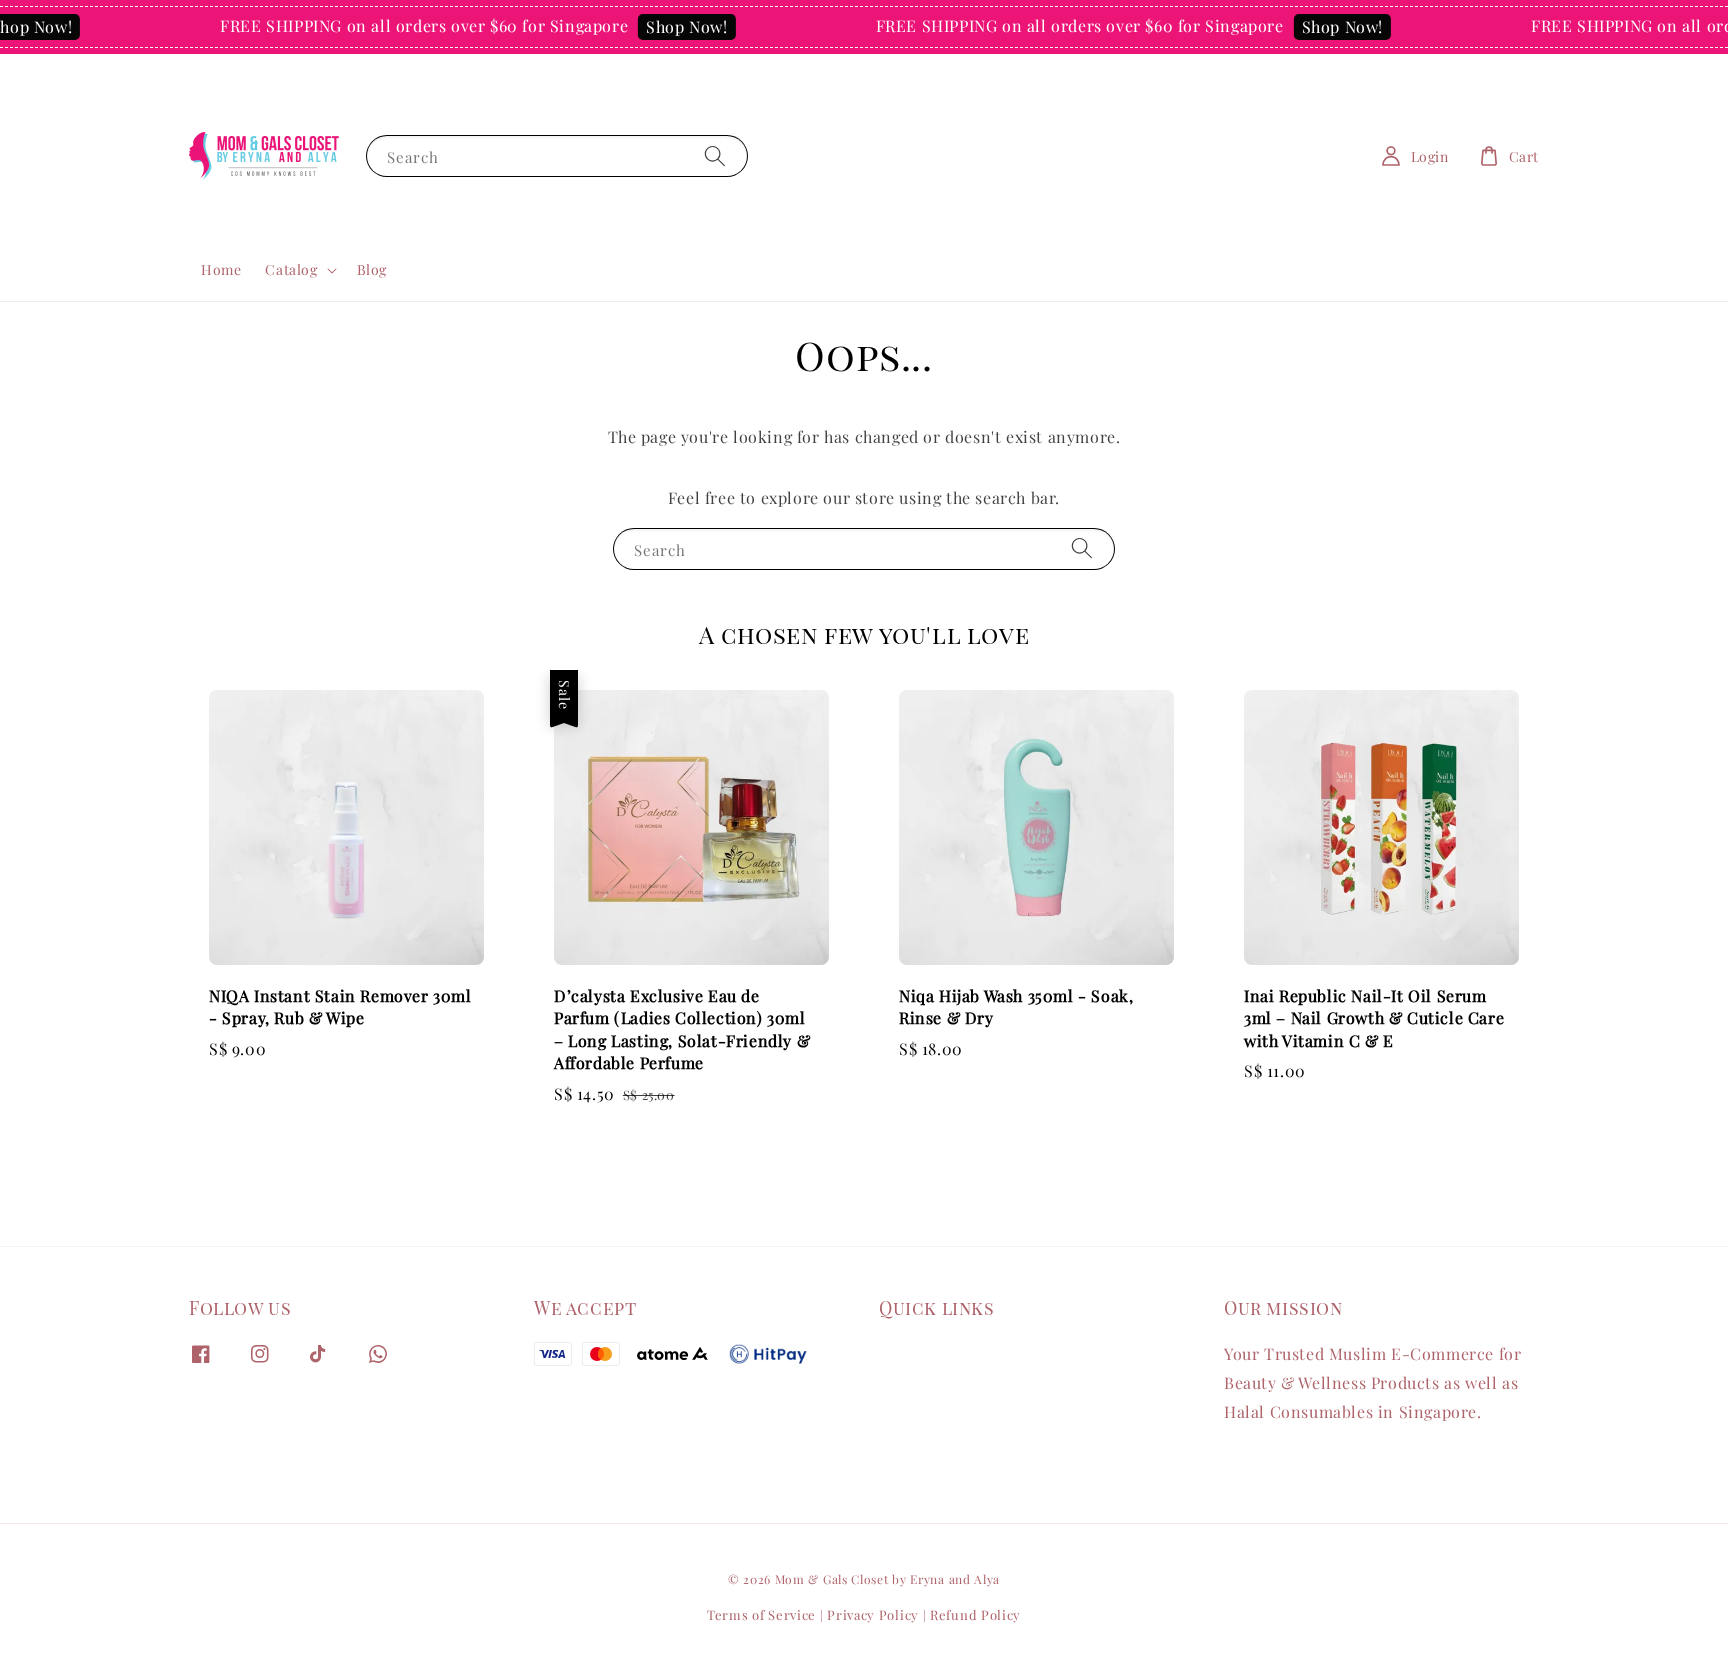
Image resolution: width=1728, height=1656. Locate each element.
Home (221, 269)
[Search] (715, 155)
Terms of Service (761, 1614)
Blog (372, 269)
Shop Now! (663, 26)
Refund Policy (975, 1614)
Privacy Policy (873, 1614)
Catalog (291, 270)
